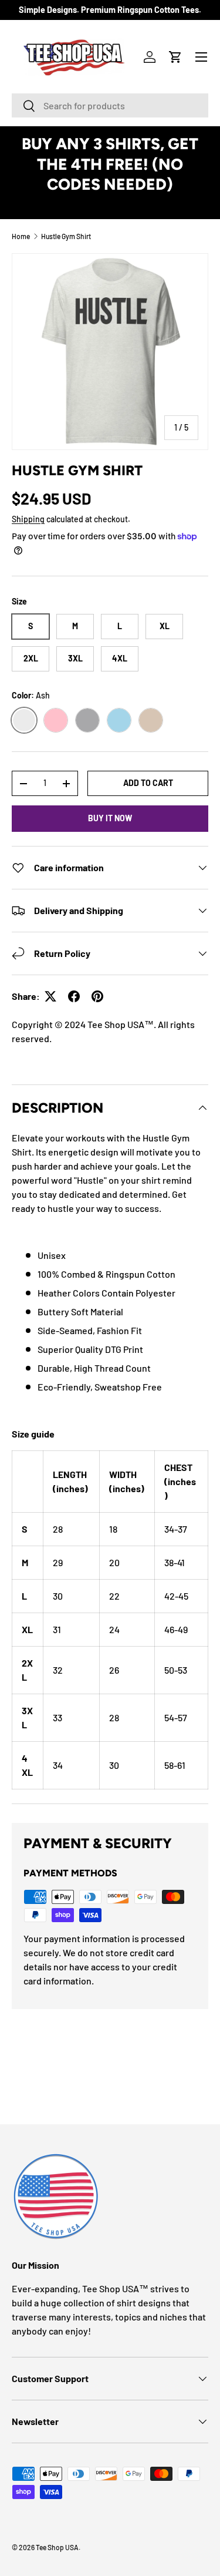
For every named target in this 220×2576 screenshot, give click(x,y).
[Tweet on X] (50, 996)
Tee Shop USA (57, 2547)
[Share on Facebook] (74, 996)
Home (21, 236)
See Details (110, 205)
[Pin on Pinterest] (97, 996)
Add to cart (148, 783)
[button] (175, 57)
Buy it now (110, 818)
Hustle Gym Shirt (66, 236)
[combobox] (110, 105)
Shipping (28, 519)
